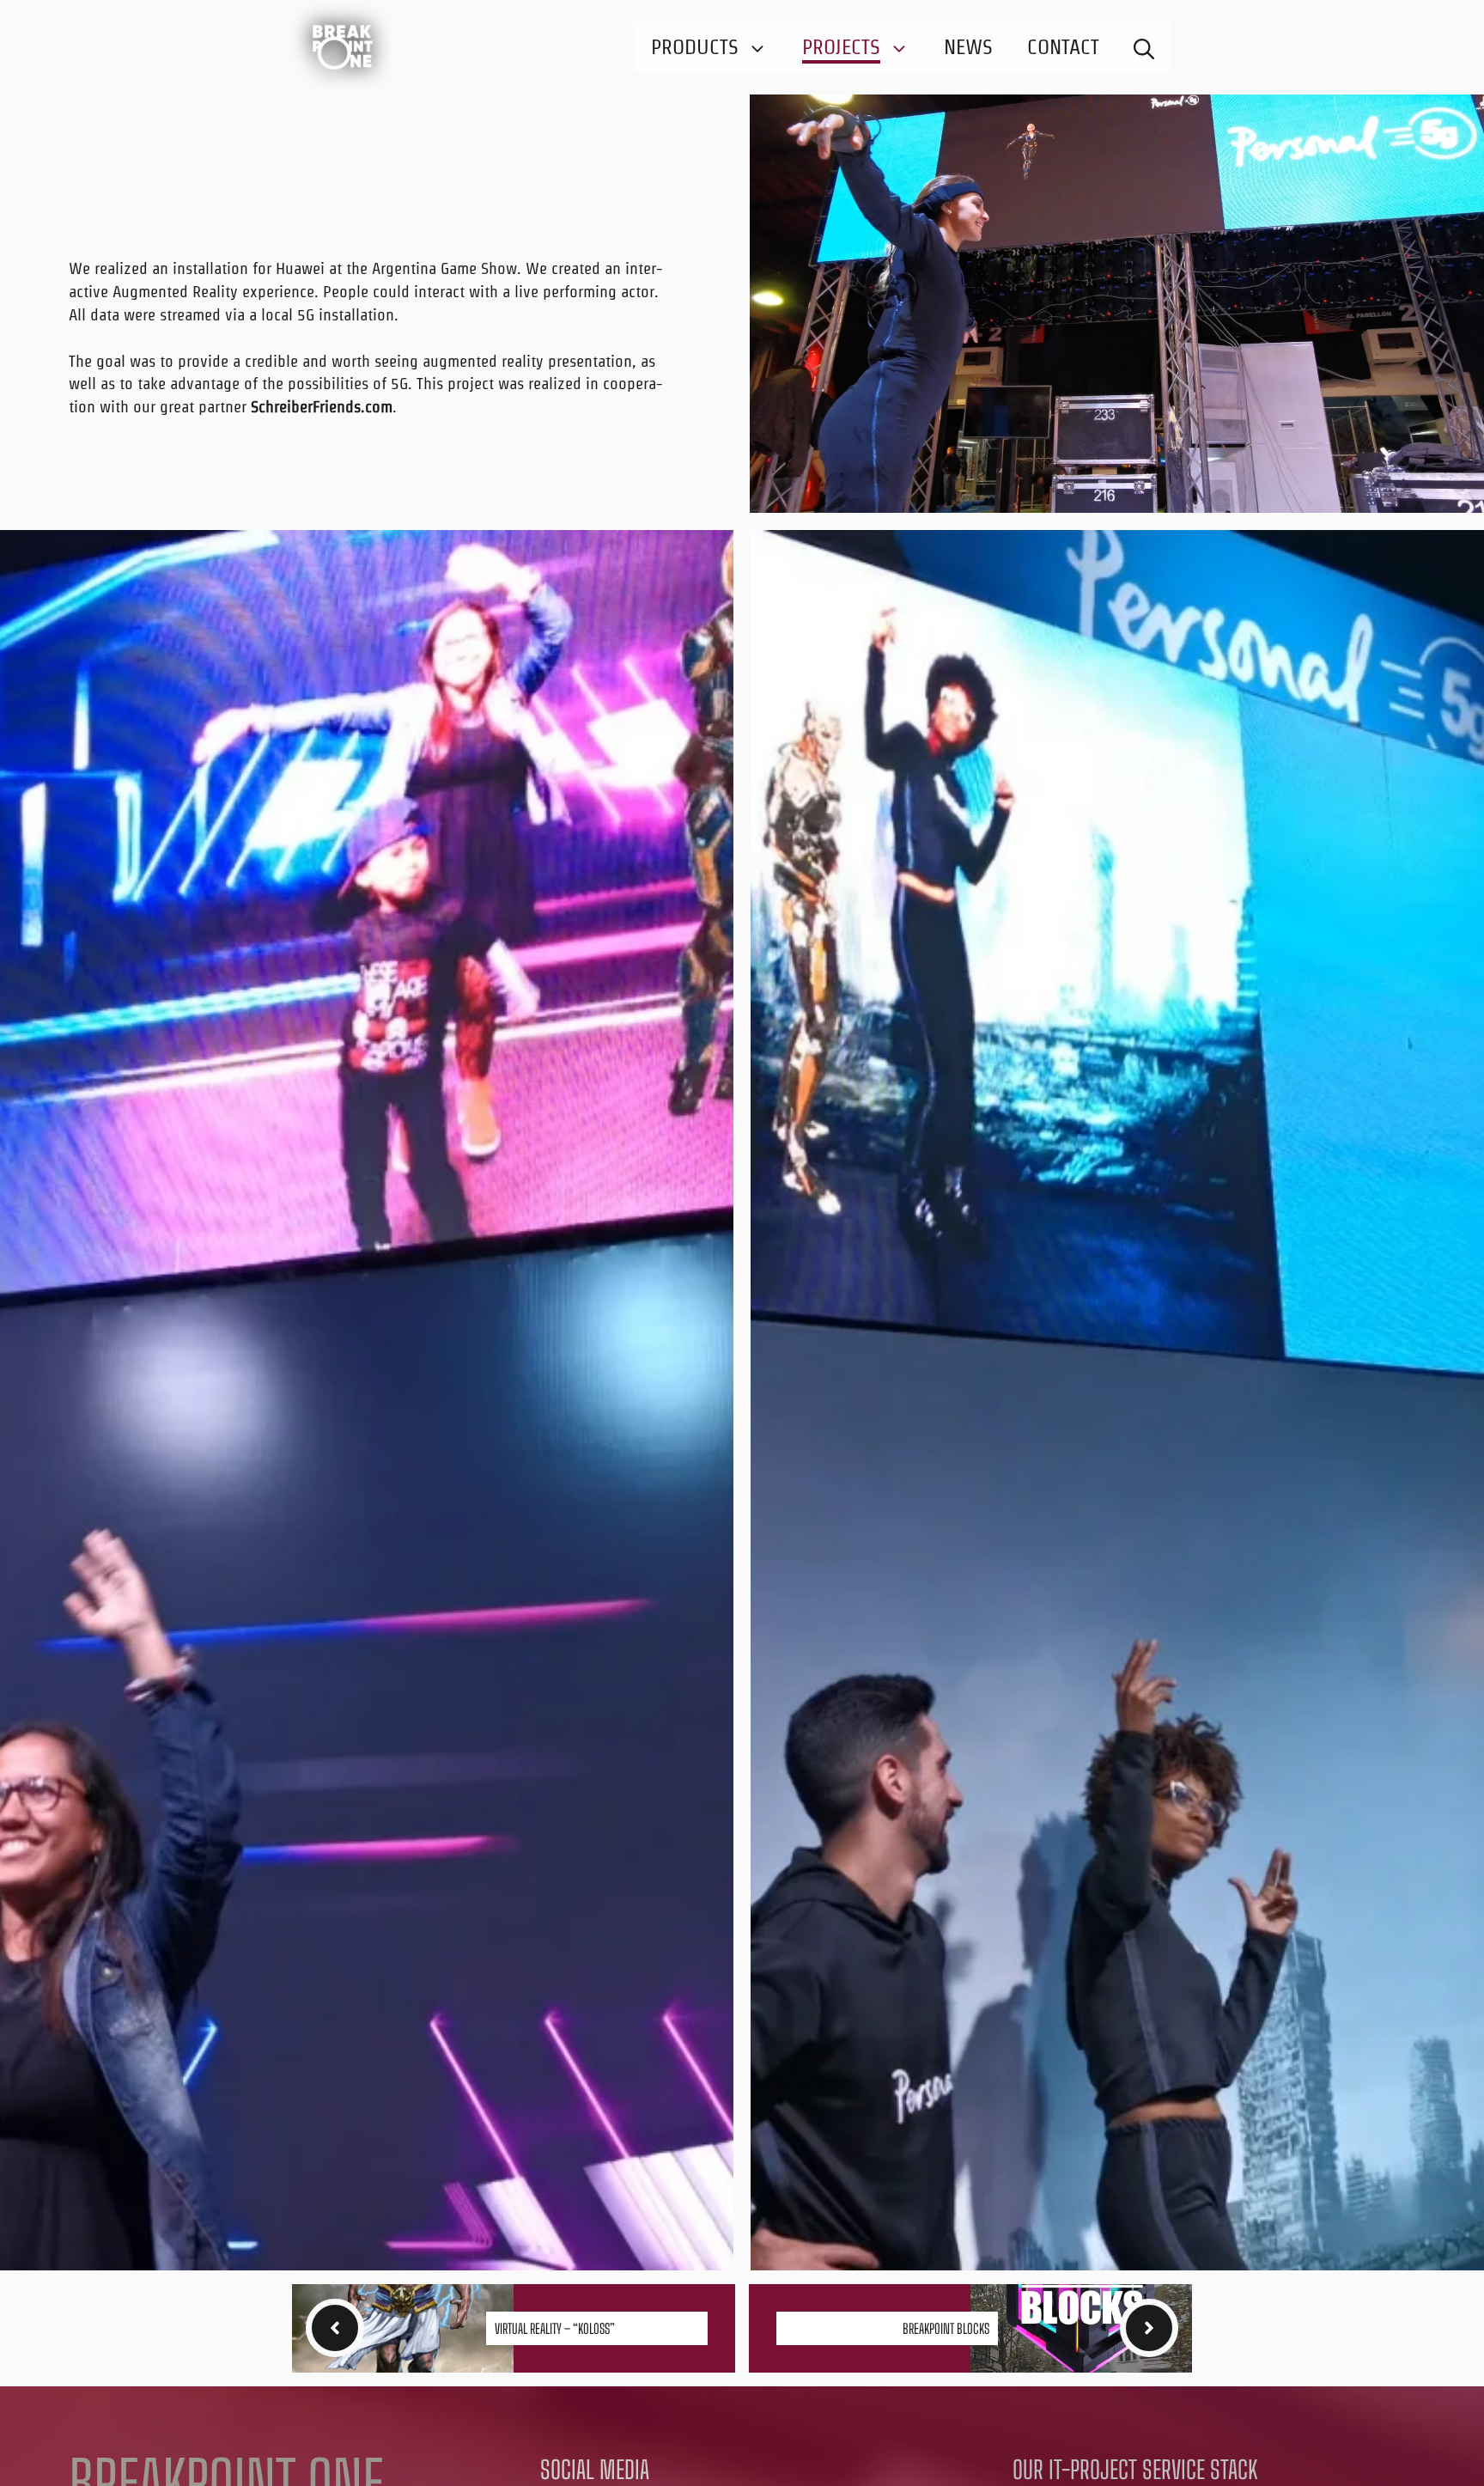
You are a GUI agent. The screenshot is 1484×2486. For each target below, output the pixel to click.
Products (695, 47)
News (968, 47)
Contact (1063, 47)
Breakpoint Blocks (946, 2328)
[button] (1144, 47)
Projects (841, 47)
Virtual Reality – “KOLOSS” (555, 2328)
